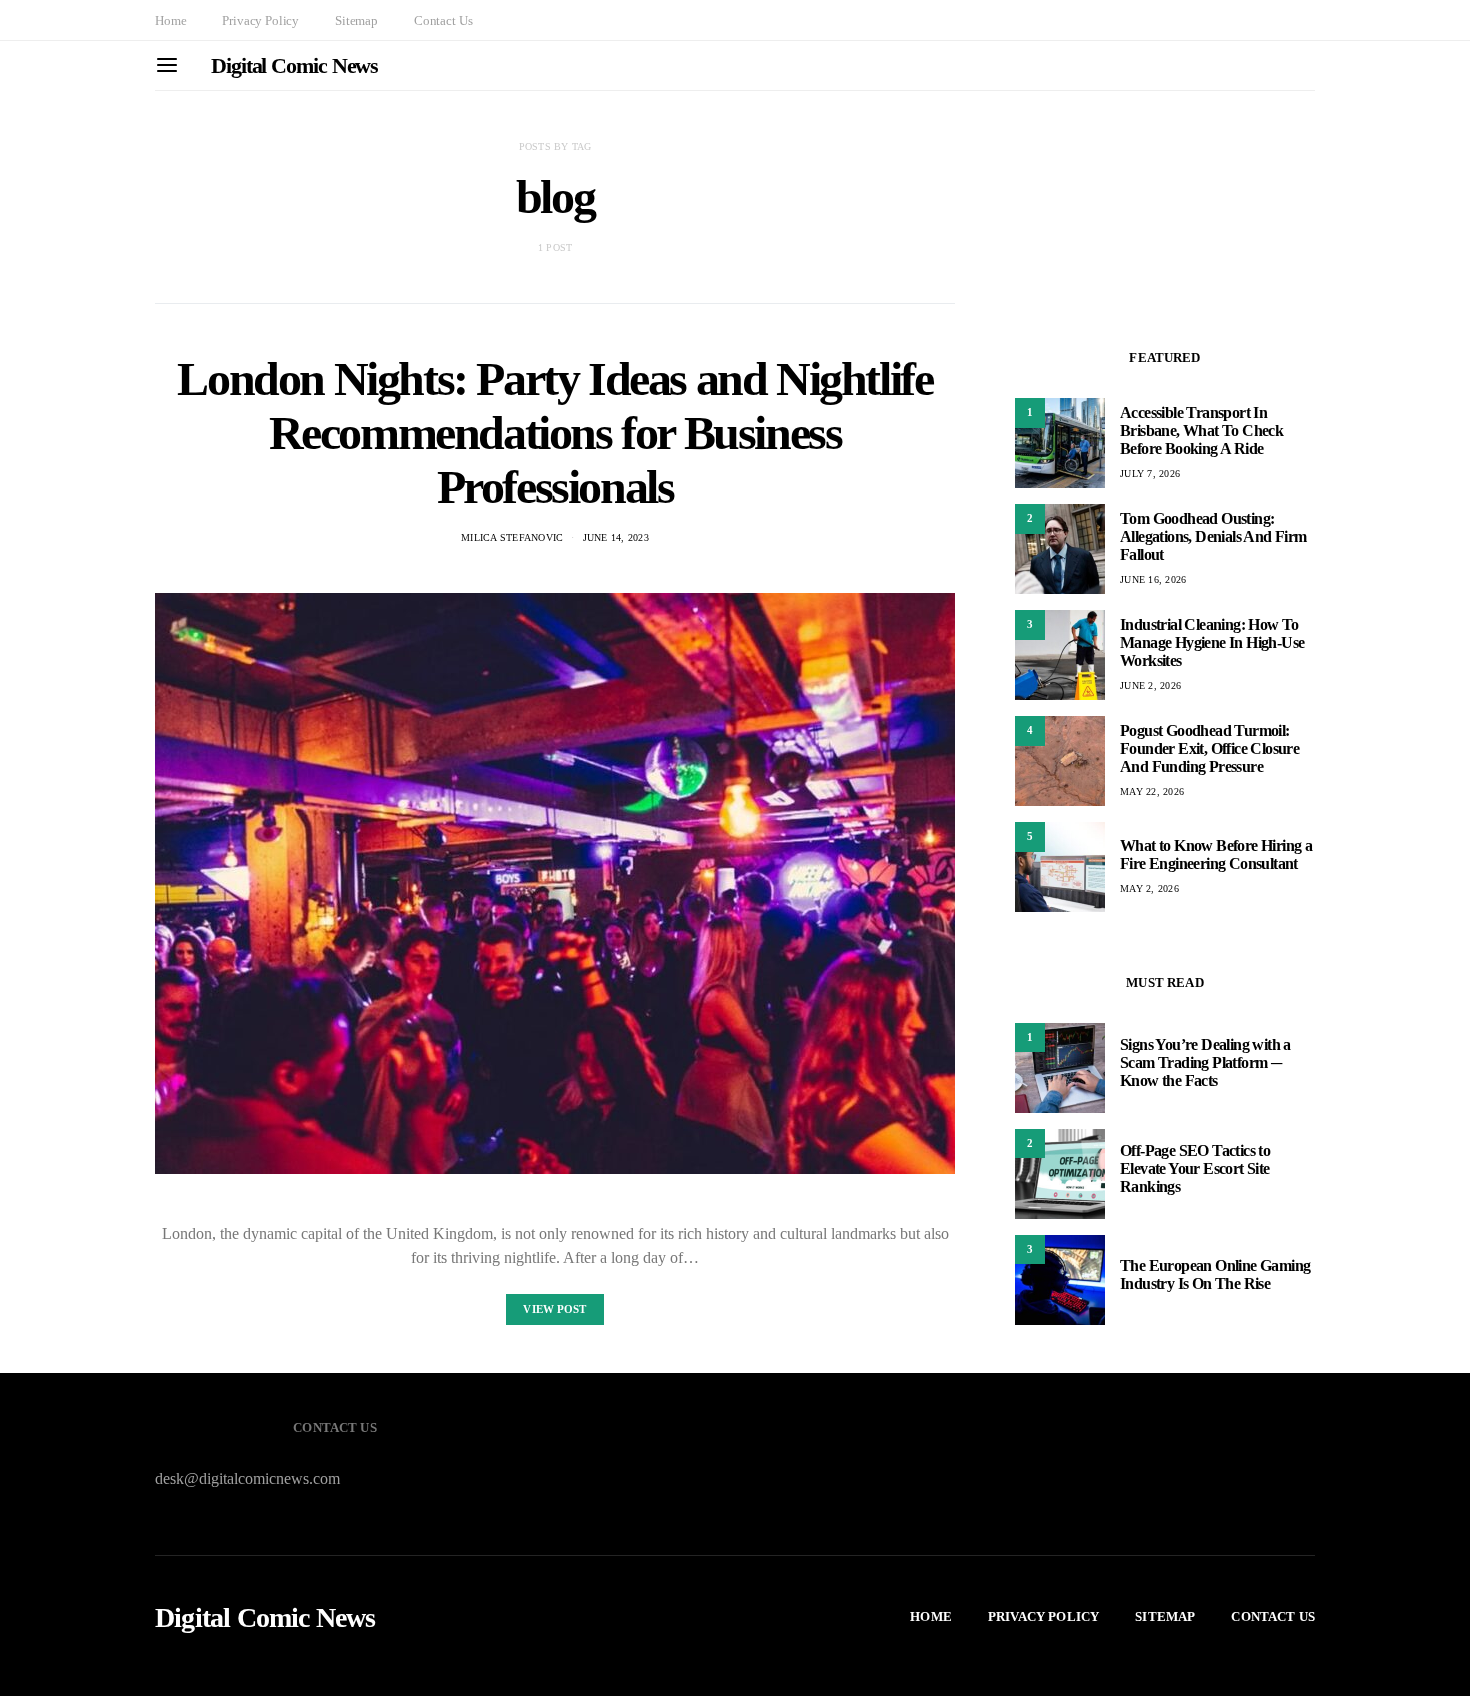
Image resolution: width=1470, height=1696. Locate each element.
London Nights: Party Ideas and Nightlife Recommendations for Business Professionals (554, 432)
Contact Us (443, 20)
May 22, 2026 (1152, 791)
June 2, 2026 (1150, 685)
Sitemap (356, 20)
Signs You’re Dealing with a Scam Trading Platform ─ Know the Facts (1205, 1063)
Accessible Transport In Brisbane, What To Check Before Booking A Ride (1201, 430)
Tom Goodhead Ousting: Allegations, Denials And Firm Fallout (1213, 536)
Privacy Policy (260, 20)
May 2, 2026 (1149, 888)
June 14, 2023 (616, 537)
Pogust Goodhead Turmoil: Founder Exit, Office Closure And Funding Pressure (1209, 748)
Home (170, 20)
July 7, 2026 (1150, 473)
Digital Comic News (294, 65)
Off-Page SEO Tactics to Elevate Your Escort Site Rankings (1195, 1169)
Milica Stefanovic (512, 537)
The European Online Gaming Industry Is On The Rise (1215, 1275)
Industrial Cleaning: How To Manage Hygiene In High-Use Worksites (1212, 642)
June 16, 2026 (1153, 579)
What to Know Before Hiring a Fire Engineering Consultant (1216, 854)
